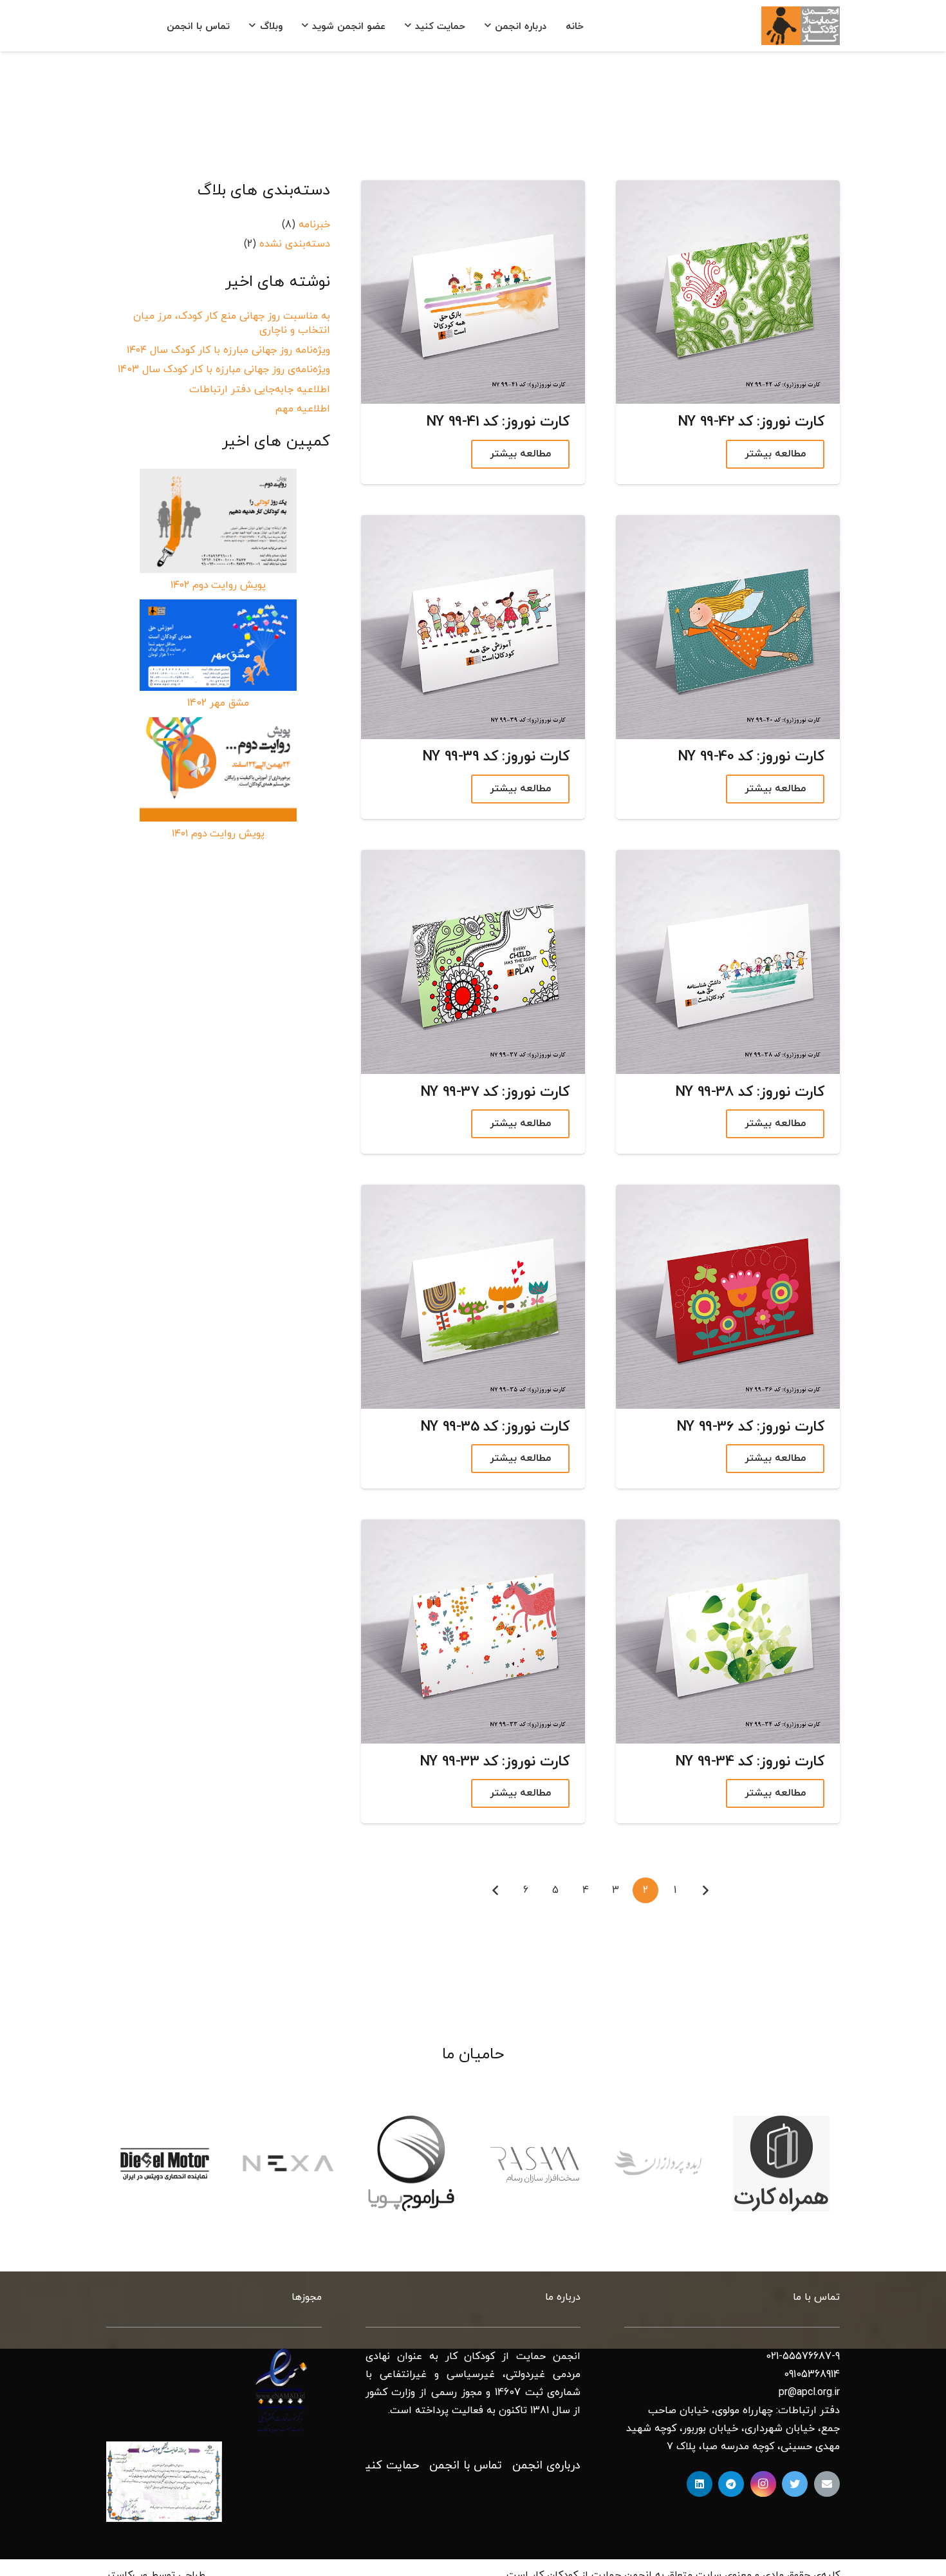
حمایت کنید (389, 2466)
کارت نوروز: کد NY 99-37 (495, 1092)
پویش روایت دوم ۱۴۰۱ (218, 834)
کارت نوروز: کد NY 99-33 (495, 1762)
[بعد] (496, 1890)
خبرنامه (314, 225)
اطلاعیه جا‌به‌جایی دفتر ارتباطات (260, 390)
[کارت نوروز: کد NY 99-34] (728, 1631)
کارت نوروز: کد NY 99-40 (751, 757)
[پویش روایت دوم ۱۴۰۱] (218, 769)
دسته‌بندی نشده (295, 244)
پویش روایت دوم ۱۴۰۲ (218, 585)
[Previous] (705, 1890)
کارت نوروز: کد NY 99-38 (750, 1092)
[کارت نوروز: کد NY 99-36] (728, 1297)
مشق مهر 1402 (218, 703)
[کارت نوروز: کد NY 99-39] (473, 627)
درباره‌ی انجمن (546, 2466)
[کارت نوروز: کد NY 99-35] (473, 1297)
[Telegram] (731, 2484)
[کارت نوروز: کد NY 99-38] (728, 962)
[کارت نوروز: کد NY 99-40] (728, 627)
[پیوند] (801, 26)
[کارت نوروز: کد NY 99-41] (473, 292)
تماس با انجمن (466, 2466)
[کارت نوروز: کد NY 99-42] (728, 292)
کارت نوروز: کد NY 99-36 (750, 1427)
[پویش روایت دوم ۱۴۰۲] (218, 521)
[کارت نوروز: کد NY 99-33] (473, 1631)
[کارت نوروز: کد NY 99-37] (473, 962)
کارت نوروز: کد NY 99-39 (496, 757)
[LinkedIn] (700, 2484)
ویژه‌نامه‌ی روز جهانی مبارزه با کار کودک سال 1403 (224, 370)
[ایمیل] (827, 2484)
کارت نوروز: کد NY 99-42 (751, 423)
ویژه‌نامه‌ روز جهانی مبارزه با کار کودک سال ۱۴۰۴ (228, 350)
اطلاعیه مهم (302, 409)
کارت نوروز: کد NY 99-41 (498, 423)
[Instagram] (763, 2484)
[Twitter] (795, 2484)
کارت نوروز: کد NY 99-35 (495, 1427)
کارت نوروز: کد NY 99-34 (750, 1762)
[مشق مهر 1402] (218, 645)
